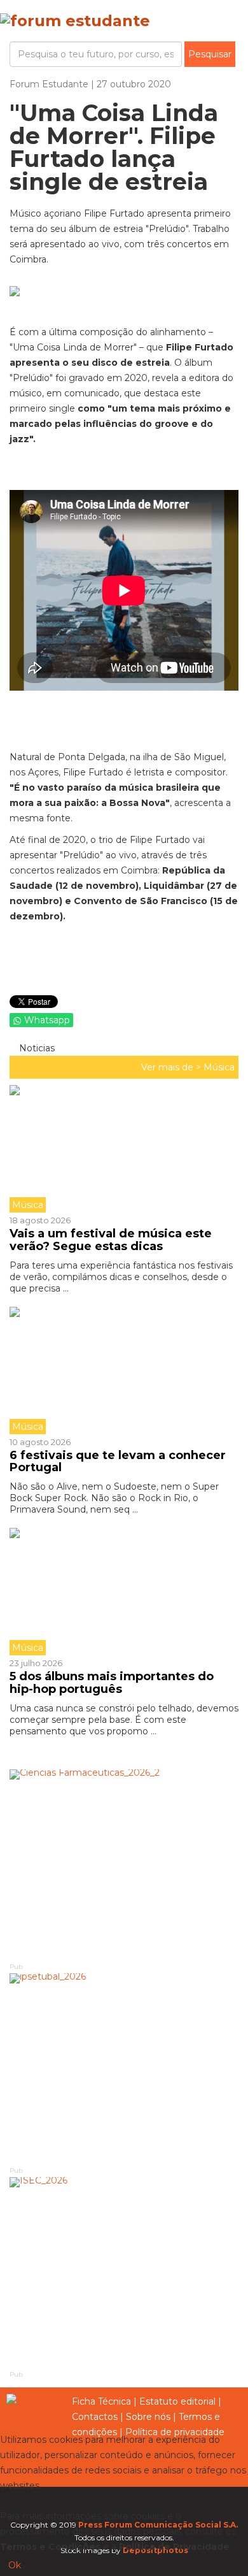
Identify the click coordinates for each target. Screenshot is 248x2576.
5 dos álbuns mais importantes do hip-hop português (112, 1683)
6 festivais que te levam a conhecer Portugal (118, 1462)
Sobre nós (148, 2417)
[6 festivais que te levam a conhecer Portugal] (124, 1371)
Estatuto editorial (177, 2401)
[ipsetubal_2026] (124, 2069)
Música (219, 1067)
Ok (15, 2565)
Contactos (95, 2417)
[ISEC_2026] (124, 2273)
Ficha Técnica (101, 2401)
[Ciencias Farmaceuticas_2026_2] (124, 1865)
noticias (36, 1048)
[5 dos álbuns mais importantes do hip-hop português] (124, 1592)
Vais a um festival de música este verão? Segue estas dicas (111, 1240)
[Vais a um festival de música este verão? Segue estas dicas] (124, 1149)
